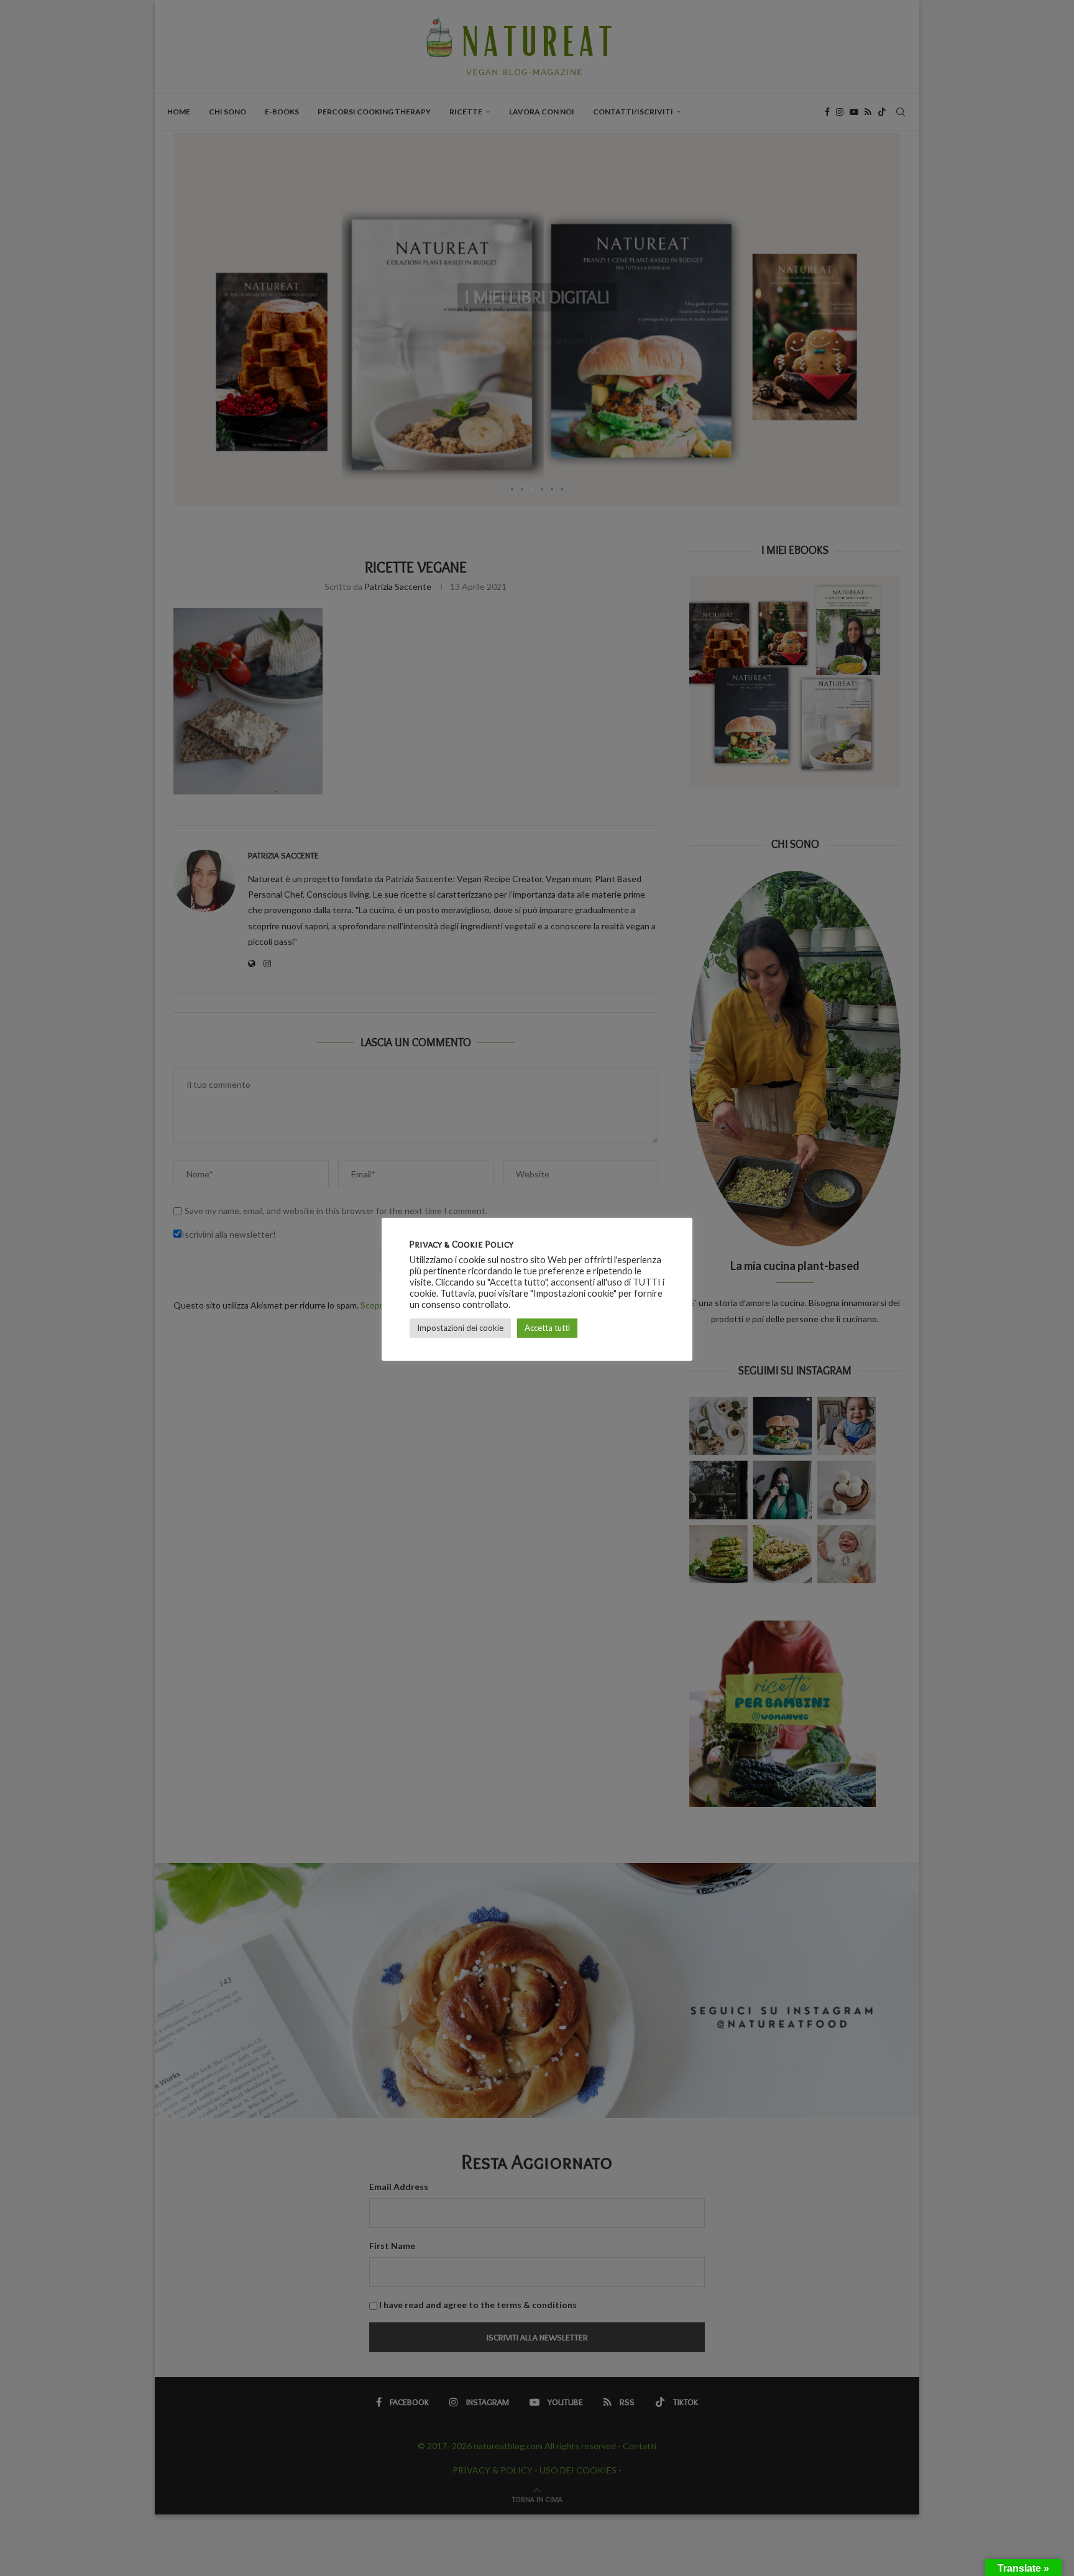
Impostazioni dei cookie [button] (460, 1328)
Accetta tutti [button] (547, 1328)
